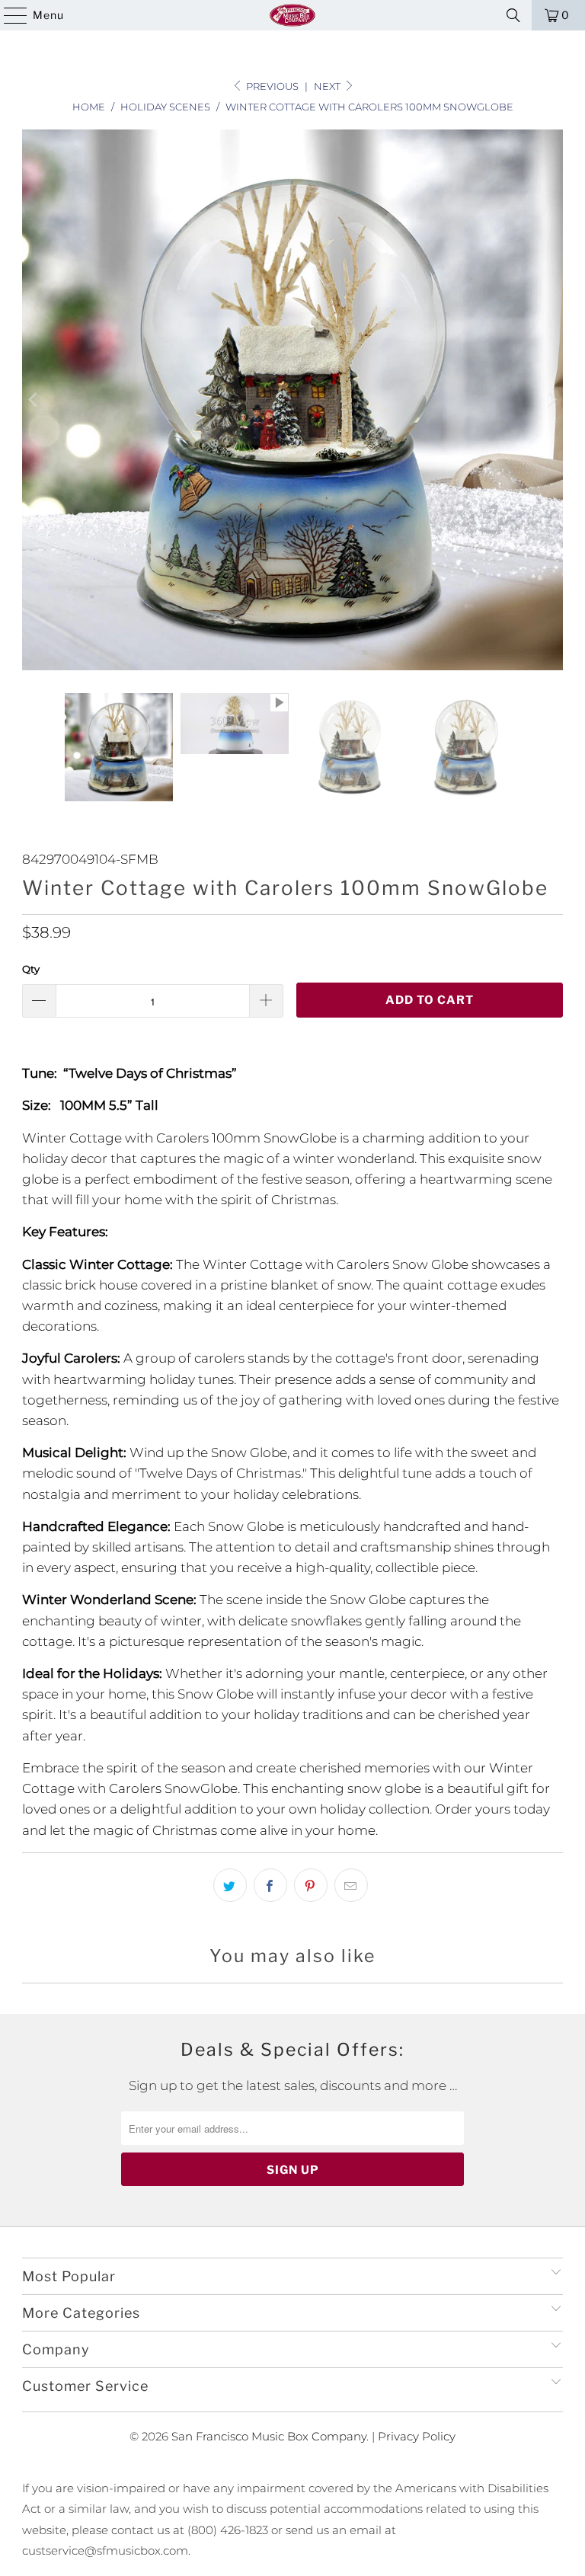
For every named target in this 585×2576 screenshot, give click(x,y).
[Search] (513, 15)
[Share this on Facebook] (270, 1885)
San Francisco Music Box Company (269, 2436)
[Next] (551, 400)
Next (328, 86)
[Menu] (8, 15)
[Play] (292, 400)
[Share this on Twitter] (230, 1885)
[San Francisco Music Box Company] (292, 15)
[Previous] (34, 400)
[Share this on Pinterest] (311, 1885)
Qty (31, 969)
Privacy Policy (417, 2436)
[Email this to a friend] (351, 1885)
